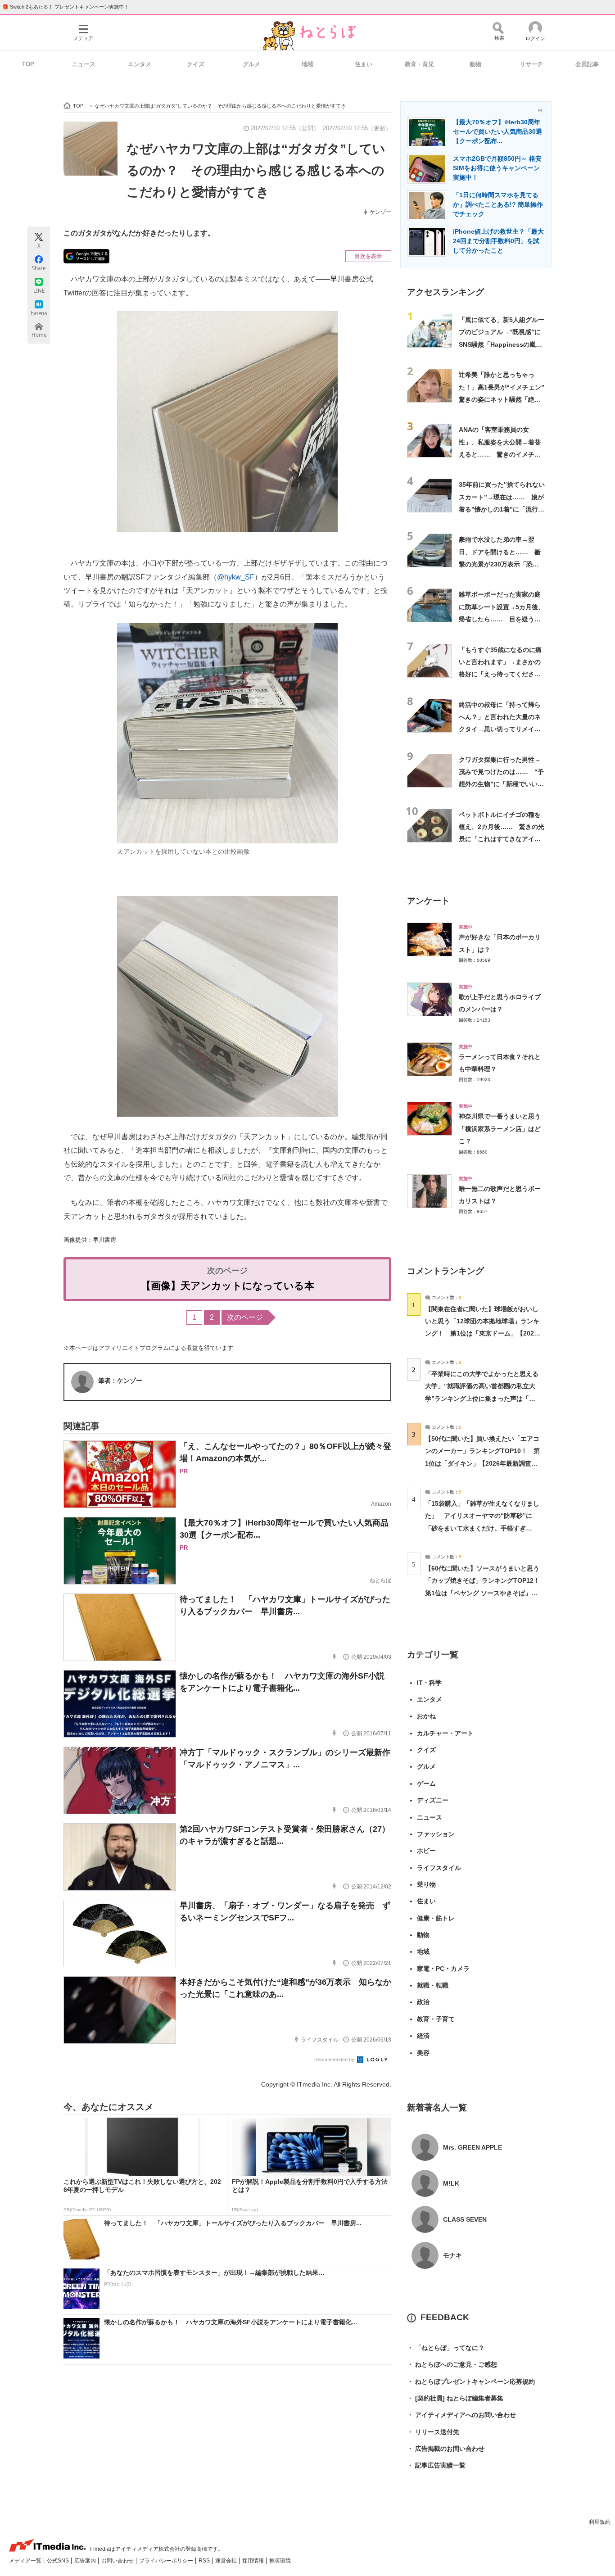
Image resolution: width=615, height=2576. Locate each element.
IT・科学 (429, 1683)
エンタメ (140, 64)
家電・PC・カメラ (443, 1969)
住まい (364, 64)
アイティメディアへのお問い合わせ (461, 2415)
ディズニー (433, 1800)
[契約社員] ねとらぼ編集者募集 (455, 2398)
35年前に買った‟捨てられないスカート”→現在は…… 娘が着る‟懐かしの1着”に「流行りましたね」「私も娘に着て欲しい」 (502, 509)
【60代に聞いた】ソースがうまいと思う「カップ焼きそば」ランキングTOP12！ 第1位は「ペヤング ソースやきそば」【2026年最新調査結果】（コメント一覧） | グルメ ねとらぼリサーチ (486, 1593)
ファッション (436, 1834)
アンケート (428, 901)
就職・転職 (433, 1985)
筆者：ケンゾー (120, 1381)
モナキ (452, 2255)
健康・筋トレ (436, 1918)
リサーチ (531, 64)
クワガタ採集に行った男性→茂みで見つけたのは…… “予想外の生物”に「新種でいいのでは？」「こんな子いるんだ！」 (501, 784)
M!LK (451, 2183)
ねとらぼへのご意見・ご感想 (452, 2364)
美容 (423, 2053)
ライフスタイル (439, 1868)
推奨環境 (280, 2561)
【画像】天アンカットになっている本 (228, 1286)
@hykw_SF (236, 577)
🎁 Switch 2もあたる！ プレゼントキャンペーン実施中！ (66, 7)
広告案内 (86, 2561)
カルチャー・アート (445, 1733)
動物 (475, 64)
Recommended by (335, 2060)
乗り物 (426, 1884)
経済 (423, 2036)
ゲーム (426, 1784)
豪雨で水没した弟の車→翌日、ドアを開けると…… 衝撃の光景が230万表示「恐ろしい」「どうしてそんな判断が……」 (500, 564)
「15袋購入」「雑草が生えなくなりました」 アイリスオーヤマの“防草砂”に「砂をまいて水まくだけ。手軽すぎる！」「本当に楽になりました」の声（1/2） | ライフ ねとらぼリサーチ (482, 1528)
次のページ (245, 1317)
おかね (426, 1716)
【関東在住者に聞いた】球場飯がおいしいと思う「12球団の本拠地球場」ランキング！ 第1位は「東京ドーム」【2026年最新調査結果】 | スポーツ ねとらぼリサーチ (482, 1333)
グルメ (251, 64)
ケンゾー (380, 212)
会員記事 (587, 64)
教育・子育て (436, 2019)
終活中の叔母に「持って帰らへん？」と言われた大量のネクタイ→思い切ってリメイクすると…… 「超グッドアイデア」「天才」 (500, 729)
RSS (205, 2561)
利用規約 (600, 2522)
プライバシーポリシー (167, 2561)
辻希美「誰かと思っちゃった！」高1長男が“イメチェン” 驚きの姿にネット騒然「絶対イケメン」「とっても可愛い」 (505, 399)
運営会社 (227, 2561)
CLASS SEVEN (465, 2219)
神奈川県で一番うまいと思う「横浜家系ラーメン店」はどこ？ (500, 1129)
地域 (307, 64)
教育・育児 (419, 64)
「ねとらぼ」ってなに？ (446, 2348)
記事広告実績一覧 (436, 2465)
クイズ (196, 64)
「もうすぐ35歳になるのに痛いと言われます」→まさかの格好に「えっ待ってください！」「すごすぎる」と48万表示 (500, 674)
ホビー (426, 1851)
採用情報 (254, 2561)
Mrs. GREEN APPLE (473, 2147)
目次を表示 (368, 256)
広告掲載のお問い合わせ (446, 2449)
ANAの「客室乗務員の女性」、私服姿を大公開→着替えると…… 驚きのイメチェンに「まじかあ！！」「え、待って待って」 (500, 454)
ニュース (84, 64)
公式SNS (59, 2561)
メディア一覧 (26, 2561)
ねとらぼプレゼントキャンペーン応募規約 (471, 2381)
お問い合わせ (118, 2561)
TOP (28, 64)
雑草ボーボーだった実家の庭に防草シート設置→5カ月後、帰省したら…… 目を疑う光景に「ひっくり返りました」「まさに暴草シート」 (502, 619)
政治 (423, 2002)
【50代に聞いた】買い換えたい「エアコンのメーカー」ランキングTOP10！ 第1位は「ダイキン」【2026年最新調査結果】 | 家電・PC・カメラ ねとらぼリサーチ (482, 1463)
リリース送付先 (433, 2432)
